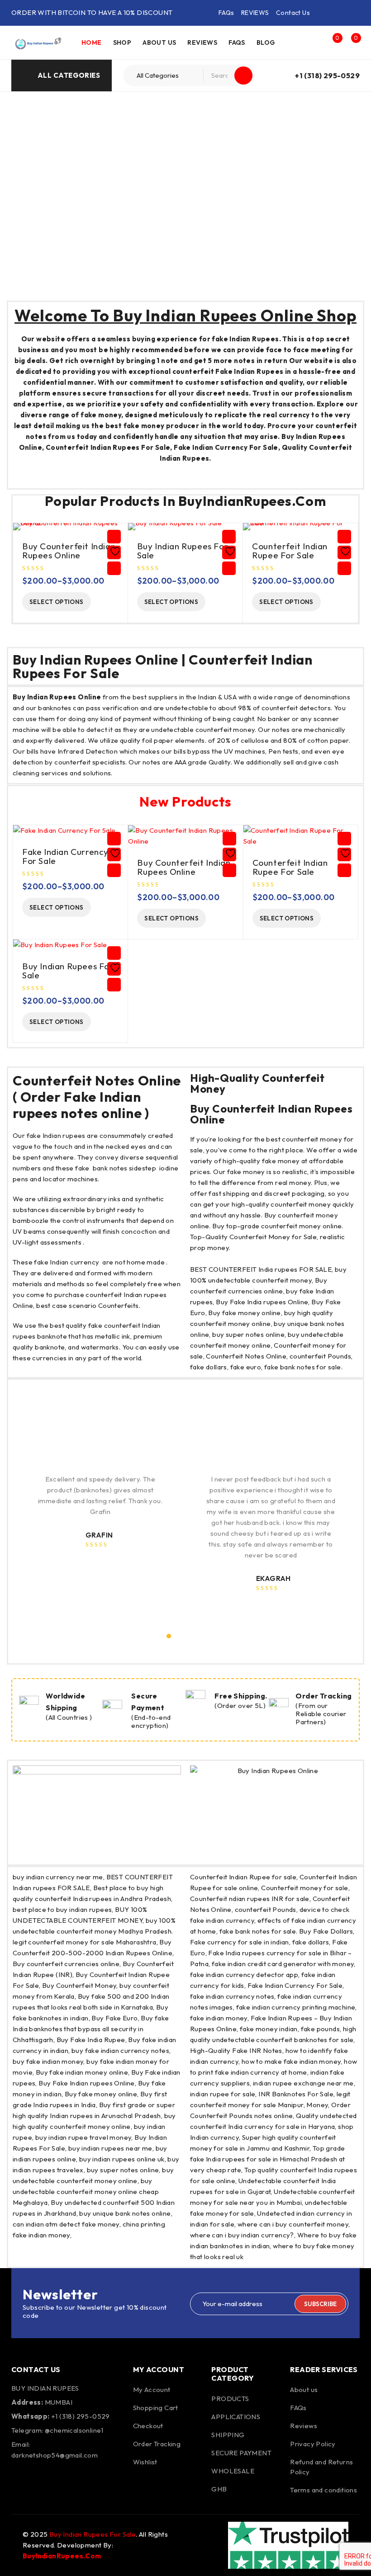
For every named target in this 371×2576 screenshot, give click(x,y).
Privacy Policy (313, 2444)
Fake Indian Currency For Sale (65, 856)
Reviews (304, 2426)
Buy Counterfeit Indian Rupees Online (69, 551)
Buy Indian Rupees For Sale (183, 551)
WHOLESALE (233, 2471)
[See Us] (69, 2481)
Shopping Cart (156, 2408)
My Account (152, 2390)
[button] (169, 1636)
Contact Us (293, 13)
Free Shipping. (241, 1696)
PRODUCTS (230, 2399)
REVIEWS (255, 13)
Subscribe (320, 2304)
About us (304, 2390)
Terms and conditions (323, 2490)
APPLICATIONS (236, 2417)
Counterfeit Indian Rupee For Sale (290, 551)
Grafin (99, 1535)
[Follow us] (44, 2481)
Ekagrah (273, 1578)
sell (288, 762)
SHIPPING (228, 2435)
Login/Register (313, 42)
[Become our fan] (20, 2481)
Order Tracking (323, 1696)
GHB (219, 2489)
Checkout (148, 2426)
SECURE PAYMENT (241, 2453)
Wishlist (145, 2462)
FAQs (226, 13)
